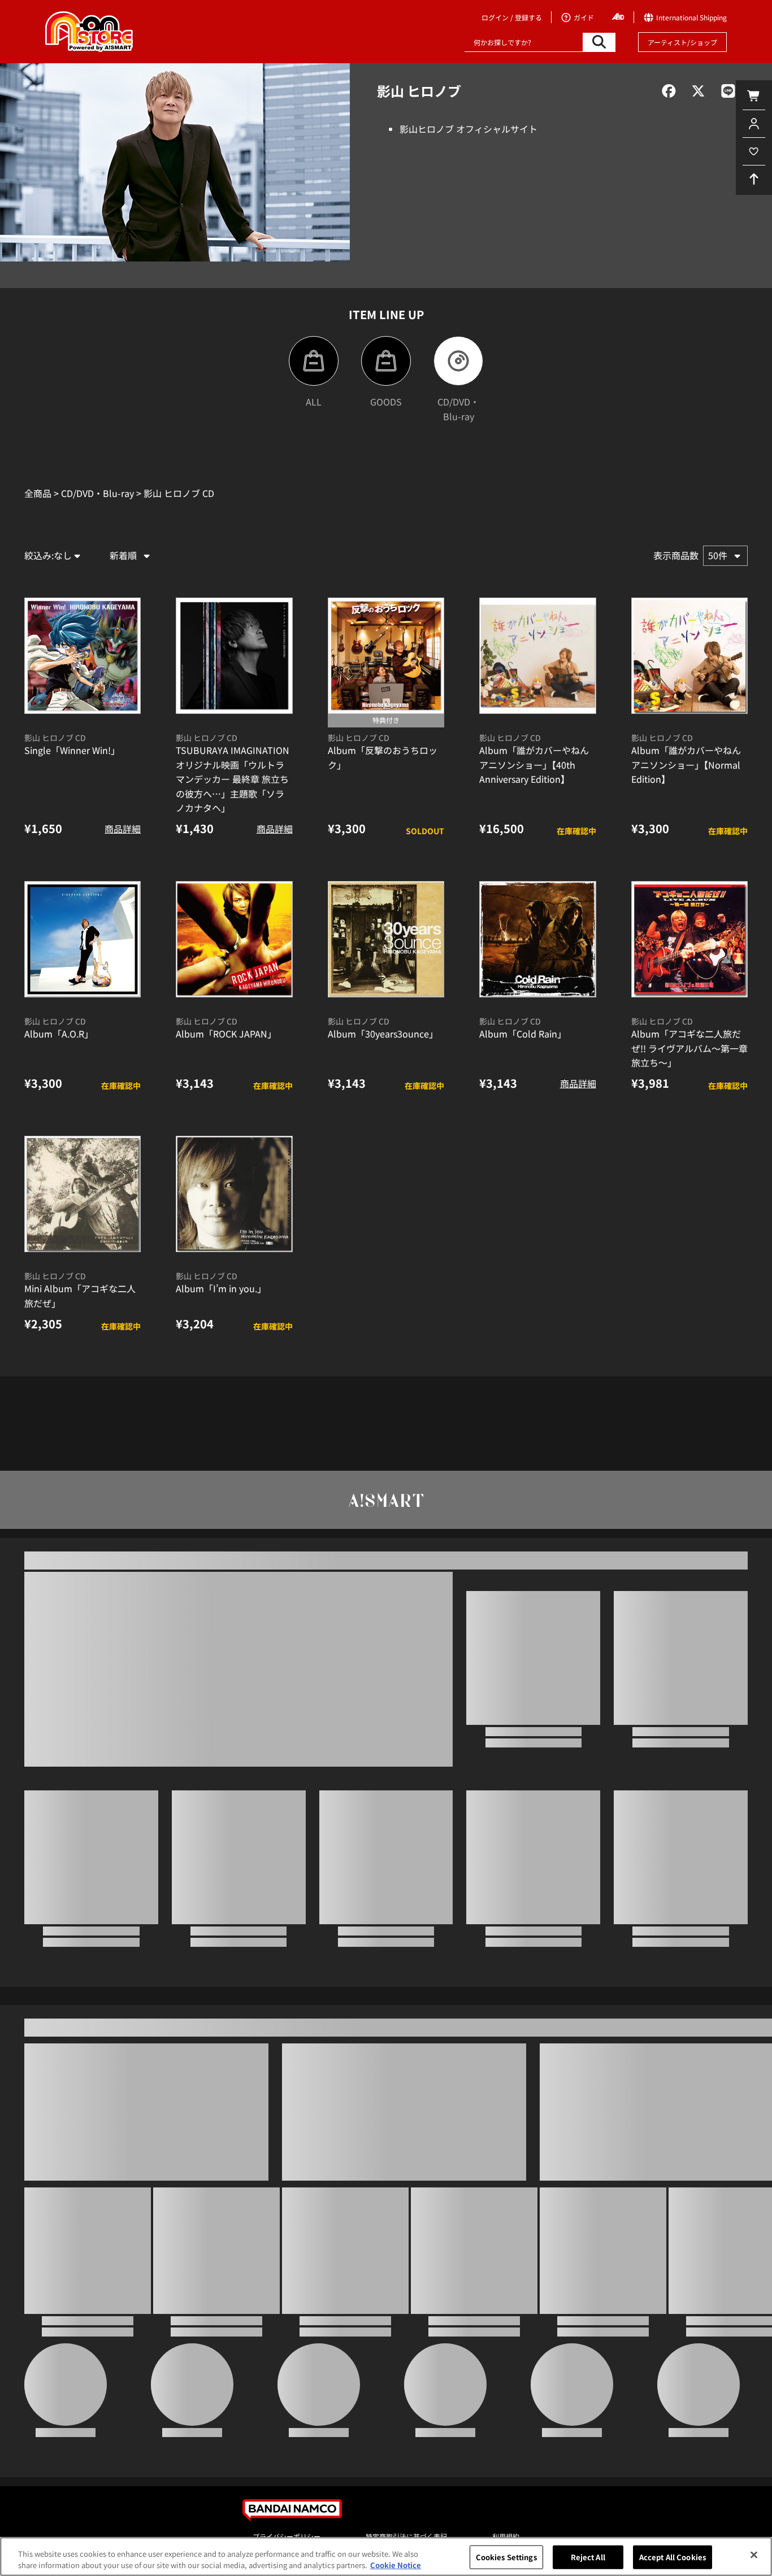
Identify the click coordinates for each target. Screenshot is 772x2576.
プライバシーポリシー (287, 2536)
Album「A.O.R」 (59, 1034)
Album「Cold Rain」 (523, 1034)
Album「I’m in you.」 (221, 1288)
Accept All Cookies (673, 2557)
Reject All (588, 2557)
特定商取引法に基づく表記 (406, 2536)
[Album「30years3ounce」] (386, 939)
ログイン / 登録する (512, 17)
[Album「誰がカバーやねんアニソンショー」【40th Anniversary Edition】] (537, 656)
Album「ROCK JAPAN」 (226, 1034)
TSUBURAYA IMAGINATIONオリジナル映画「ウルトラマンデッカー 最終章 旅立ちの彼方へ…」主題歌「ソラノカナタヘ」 (233, 779)
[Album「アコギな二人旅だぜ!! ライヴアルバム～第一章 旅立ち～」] (689, 939)
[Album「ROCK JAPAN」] (234, 939)
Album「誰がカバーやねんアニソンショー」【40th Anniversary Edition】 (534, 764)
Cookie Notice (396, 2564)
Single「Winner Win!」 (72, 750)
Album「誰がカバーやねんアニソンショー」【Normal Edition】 (686, 764)
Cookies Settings (506, 2557)
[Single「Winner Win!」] (83, 656)
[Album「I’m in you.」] (234, 1194)
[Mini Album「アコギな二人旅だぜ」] (83, 1194)
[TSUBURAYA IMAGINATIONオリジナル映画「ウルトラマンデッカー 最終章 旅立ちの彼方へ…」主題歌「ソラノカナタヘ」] (234, 656)
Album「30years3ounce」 (383, 1034)
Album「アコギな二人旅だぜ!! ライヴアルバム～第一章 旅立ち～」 (689, 1048)
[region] (386, 2557)
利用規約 (506, 2536)
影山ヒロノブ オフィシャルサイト (469, 129)
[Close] (754, 2555)
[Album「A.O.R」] (83, 939)
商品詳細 (123, 829)
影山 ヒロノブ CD (55, 738)
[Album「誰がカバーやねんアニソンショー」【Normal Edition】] (689, 656)
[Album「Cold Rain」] (537, 939)
